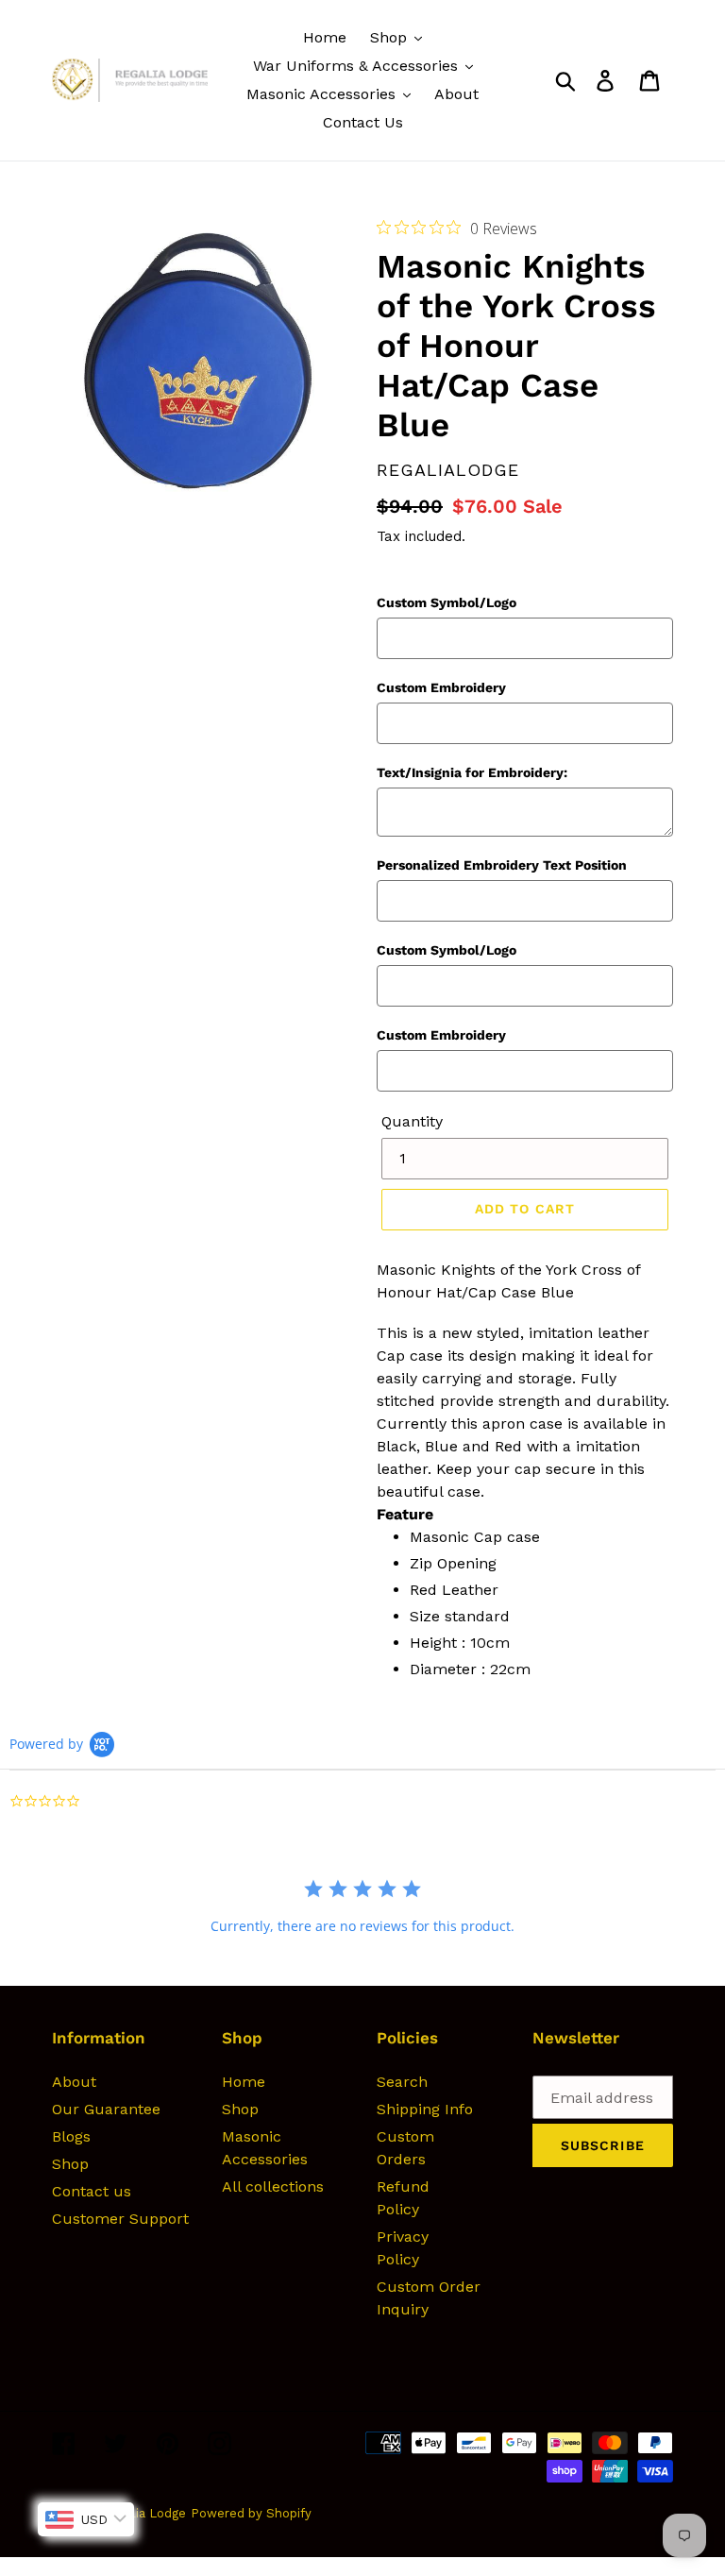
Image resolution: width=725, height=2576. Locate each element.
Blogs (71, 2136)
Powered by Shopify (251, 2513)
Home (244, 2082)
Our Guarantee (106, 2109)
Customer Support (120, 2219)
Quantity (412, 1121)
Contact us (92, 2191)
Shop (70, 2164)
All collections (273, 2186)
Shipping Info (425, 2109)
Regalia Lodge (144, 2513)
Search (402, 2082)
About (74, 2082)
